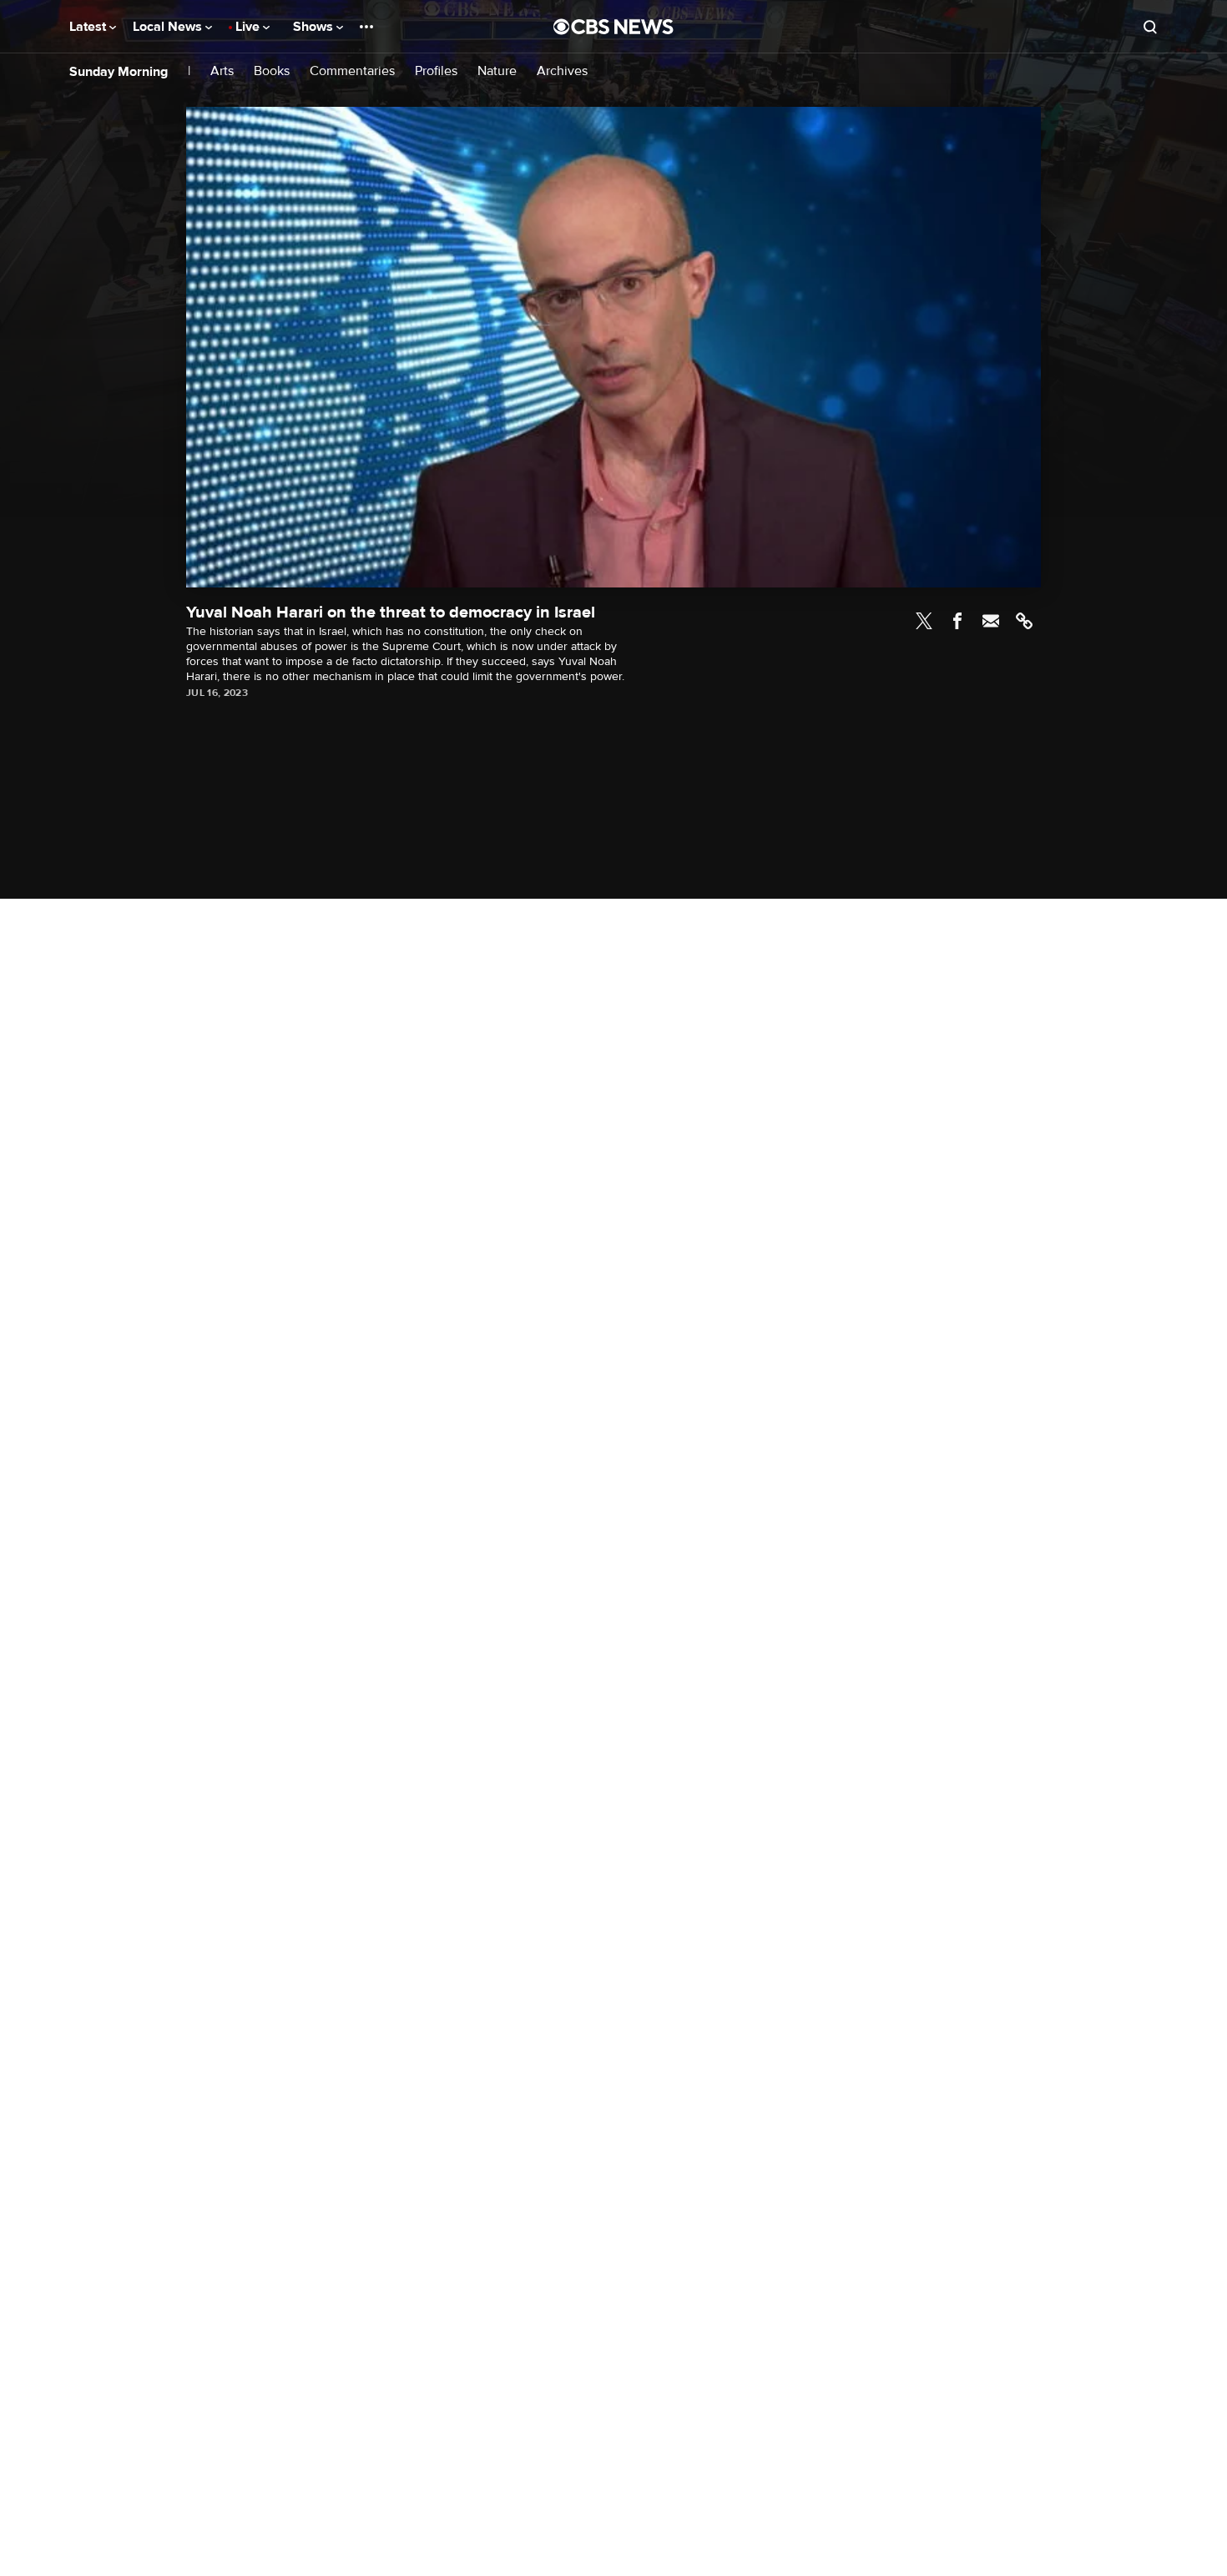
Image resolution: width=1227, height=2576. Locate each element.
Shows (315, 27)
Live (249, 27)
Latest (89, 27)
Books (272, 71)
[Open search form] (1150, 27)
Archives (562, 71)
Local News (169, 27)
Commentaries (352, 71)
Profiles (436, 71)
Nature (497, 71)
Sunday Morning (119, 72)
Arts (222, 71)
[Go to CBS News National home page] (613, 27)
